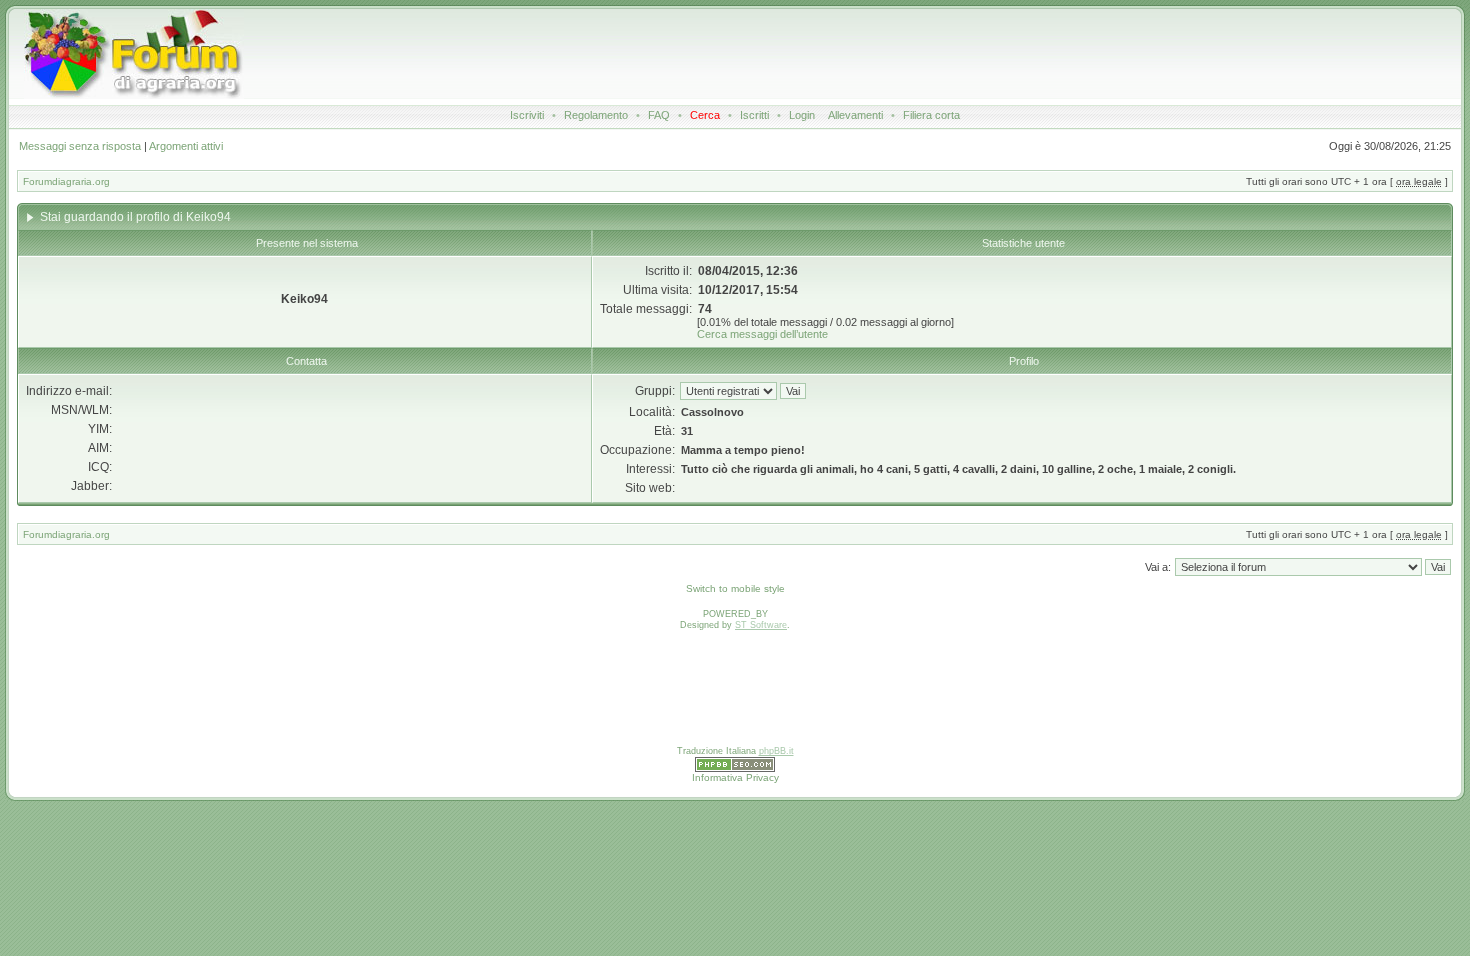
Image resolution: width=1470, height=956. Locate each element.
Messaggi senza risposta (80, 146)
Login (802, 115)
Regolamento (596, 115)
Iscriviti (527, 115)
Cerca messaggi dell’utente (762, 334)
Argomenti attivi (186, 146)
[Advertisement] (742, 54)
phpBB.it (776, 751)
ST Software (761, 625)
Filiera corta (931, 115)
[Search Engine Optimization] (735, 769)
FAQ (659, 115)
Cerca (705, 115)
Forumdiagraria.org (66, 181)
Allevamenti (855, 115)
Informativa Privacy (735, 777)
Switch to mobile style (735, 588)
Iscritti (754, 115)
